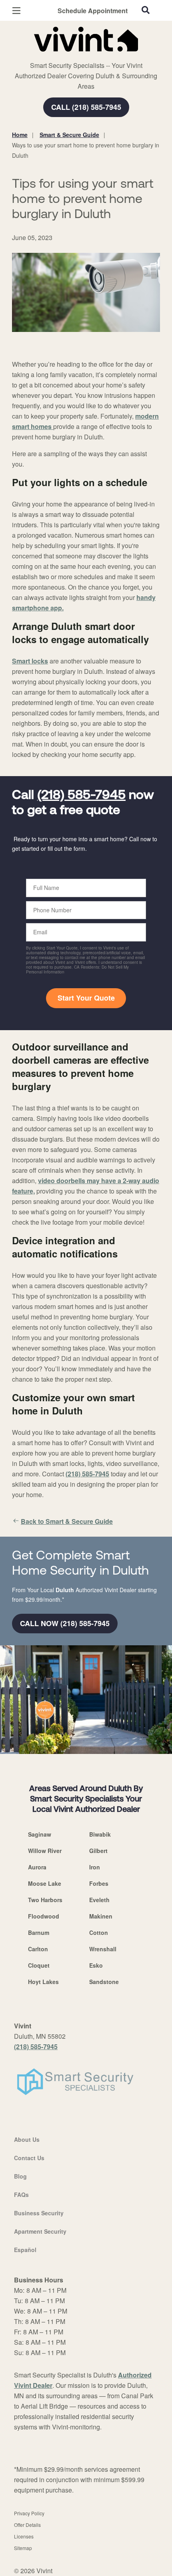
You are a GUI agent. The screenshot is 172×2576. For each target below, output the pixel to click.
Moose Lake (45, 1883)
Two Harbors (45, 1900)
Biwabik (100, 1834)
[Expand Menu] (85, 56)
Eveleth (99, 1900)
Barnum (39, 1932)
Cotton (99, 1932)
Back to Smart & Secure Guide (67, 1521)
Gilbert (98, 1851)
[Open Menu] (16, 11)
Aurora (37, 1867)
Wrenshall (103, 1949)
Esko (96, 1965)
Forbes (99, 1883)
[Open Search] (146, 10)
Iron (95, 1867)
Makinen (101, 1916)
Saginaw (40, 1834)
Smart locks (30, 661)
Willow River (45, 1851)
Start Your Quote (86, 998)
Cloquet (39, 1965)
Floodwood (44, 1916)
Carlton (38, 1949)
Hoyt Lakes (43, 1982)
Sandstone (104, 1982)
